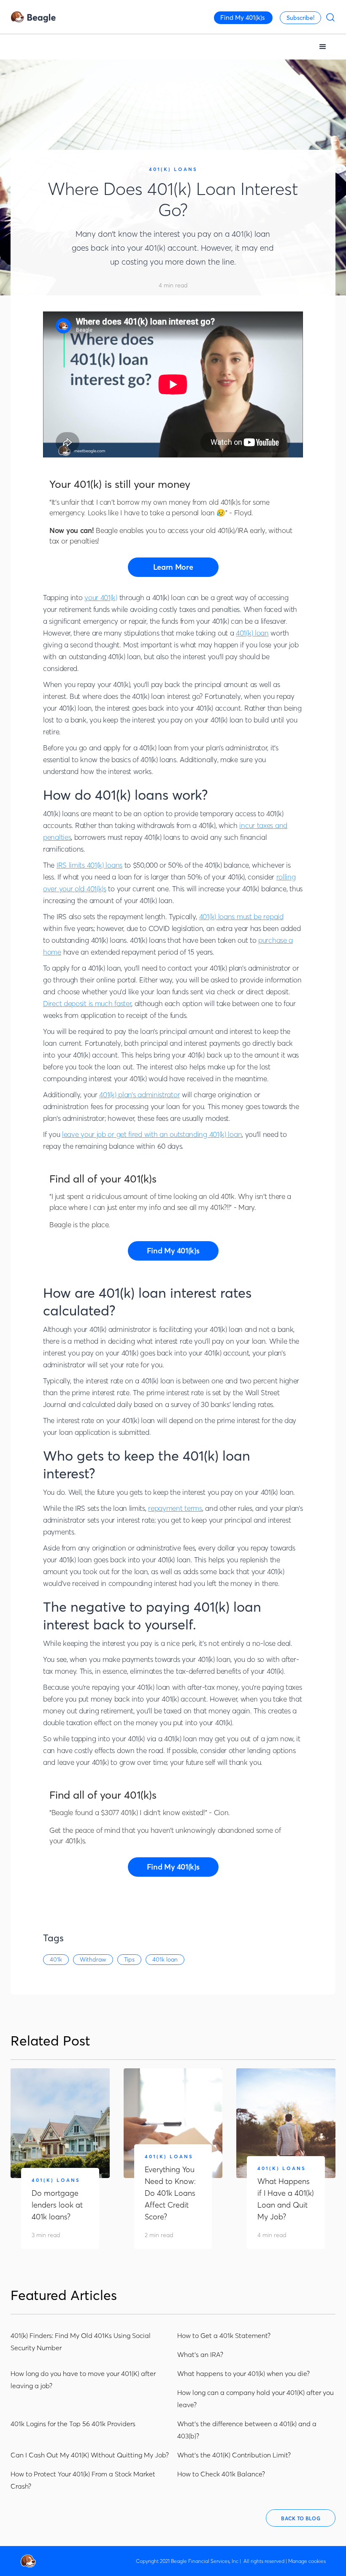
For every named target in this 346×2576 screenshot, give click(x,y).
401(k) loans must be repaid (241, 916)
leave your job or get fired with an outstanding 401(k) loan (152, 1134)
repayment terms (175, 1508)
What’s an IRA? (200, 2354)
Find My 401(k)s (243, 18)
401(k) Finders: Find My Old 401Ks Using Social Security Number (81, 2342)
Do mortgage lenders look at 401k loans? (57, 2205)
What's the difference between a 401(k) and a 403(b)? (247, 2430)
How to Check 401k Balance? (221, 2474)
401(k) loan (252, 633)
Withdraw (93, 1959)
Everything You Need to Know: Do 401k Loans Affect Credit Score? (170, 2193)
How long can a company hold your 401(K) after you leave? (255, 2399)
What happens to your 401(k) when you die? (243, 2373)
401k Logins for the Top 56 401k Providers (73, 2424)
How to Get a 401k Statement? (224, 2335)
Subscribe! (300, 18)
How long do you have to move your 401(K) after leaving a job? (83, 2380)
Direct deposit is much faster (87, 1003)
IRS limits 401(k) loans (89, 865)
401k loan (165, 1959)
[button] (323, 47)
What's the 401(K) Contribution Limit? (234, 2455)
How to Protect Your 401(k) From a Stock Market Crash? (83, 2480)
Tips (129, 1959)
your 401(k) (101, 597)
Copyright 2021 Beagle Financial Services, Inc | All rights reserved (210, 2561)
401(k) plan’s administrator (139, 1095)
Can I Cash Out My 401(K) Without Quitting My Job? (90, 2455)
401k (56, 1959)
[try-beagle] (173, 567)
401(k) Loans (173, 169)
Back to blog (301, 2518)
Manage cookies (307, 2561)
